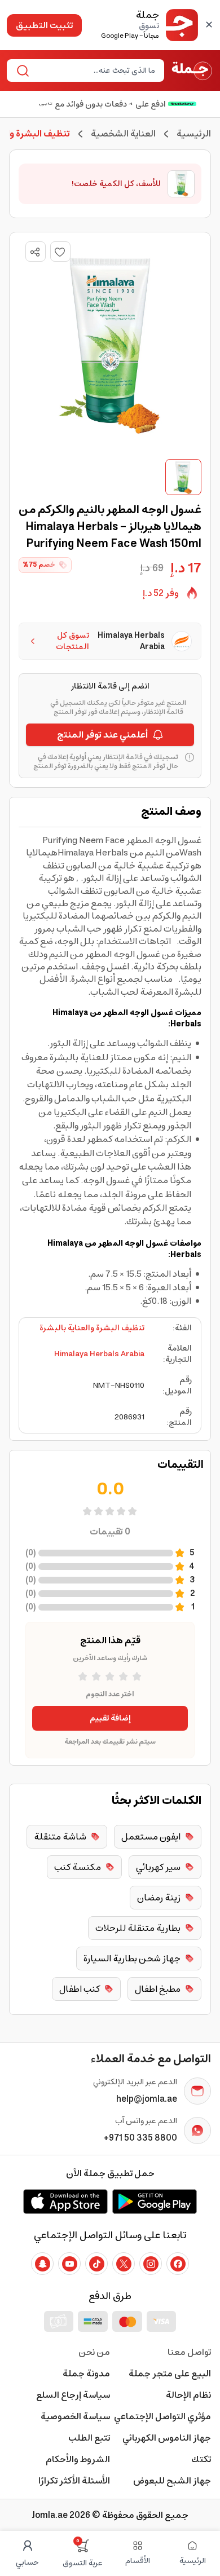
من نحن (94, 2352)
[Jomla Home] (192, 70)
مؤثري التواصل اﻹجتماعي (162, 2416)
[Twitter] (124, 2264)
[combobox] (95, 70)
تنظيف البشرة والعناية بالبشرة (92, 1328)
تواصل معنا (189, 2352)
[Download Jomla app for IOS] (65, 2202)
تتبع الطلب (89, 2438)
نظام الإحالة (188, 2395)
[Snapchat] (42, 2264)
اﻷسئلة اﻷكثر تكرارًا (74, 2481)
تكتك (201, 2459)
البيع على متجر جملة (170, 2374)
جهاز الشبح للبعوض (172, 2481)
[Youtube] (69, 2264)
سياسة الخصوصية (75, 2416)
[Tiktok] (96, 2264)
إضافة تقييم (110, 1718)
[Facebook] (178, 2264)
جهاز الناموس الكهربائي (167, 2438)
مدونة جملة (86, 2374)
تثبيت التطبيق (44, 25)
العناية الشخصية (123, 134)
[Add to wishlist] (60, 252)
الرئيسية (194, 134)
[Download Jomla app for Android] (155, 2202)
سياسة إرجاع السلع (73, 2395)
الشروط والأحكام (78, 2459)
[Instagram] (151, 2264)
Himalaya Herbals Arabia (99, 1354)
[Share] (35, 252)
